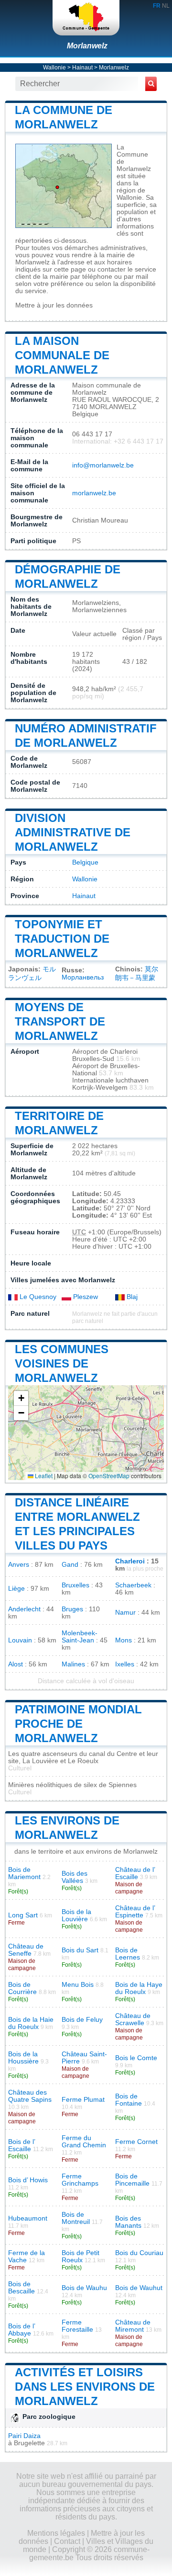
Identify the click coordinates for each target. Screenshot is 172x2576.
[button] (21, 1398)
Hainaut (82, 68)
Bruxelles (75, 1585)
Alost (16, 1664)
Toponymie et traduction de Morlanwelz (62, 939)
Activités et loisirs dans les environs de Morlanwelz (85, 2387)
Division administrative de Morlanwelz (73, 832)
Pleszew (85, 1297)
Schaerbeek (133, 1585)
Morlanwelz (87, 46)
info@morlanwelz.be (103, 465)
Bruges (72, 1609)
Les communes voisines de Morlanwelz (62, 1363)
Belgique (85, 862)
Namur (125, 1613)
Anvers (19, 1565)
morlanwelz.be (94, 493)
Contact (67, 2541)
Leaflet (43, 1476)
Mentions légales (56, 2533)
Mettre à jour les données (54, 305)
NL (166, 6)
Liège (16, 1589)
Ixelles (125, 1664)
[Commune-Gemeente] (86, 18)
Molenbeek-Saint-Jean (80, 1637)
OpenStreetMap (109, 1476)
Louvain (20, 1640)
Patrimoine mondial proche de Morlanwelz (78, 1724)
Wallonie (54, 68)
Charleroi (130, 1561)
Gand (70, 1565)
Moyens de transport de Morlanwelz (60, 1021)
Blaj (131, 1297)
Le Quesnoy (37, 1297)
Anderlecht (24, 1609)
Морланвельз (83, 977)
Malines (73, 1664)
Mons (124, 1640)
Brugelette (29, 2443)
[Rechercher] (151, 84)
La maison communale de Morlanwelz (62, 355)
